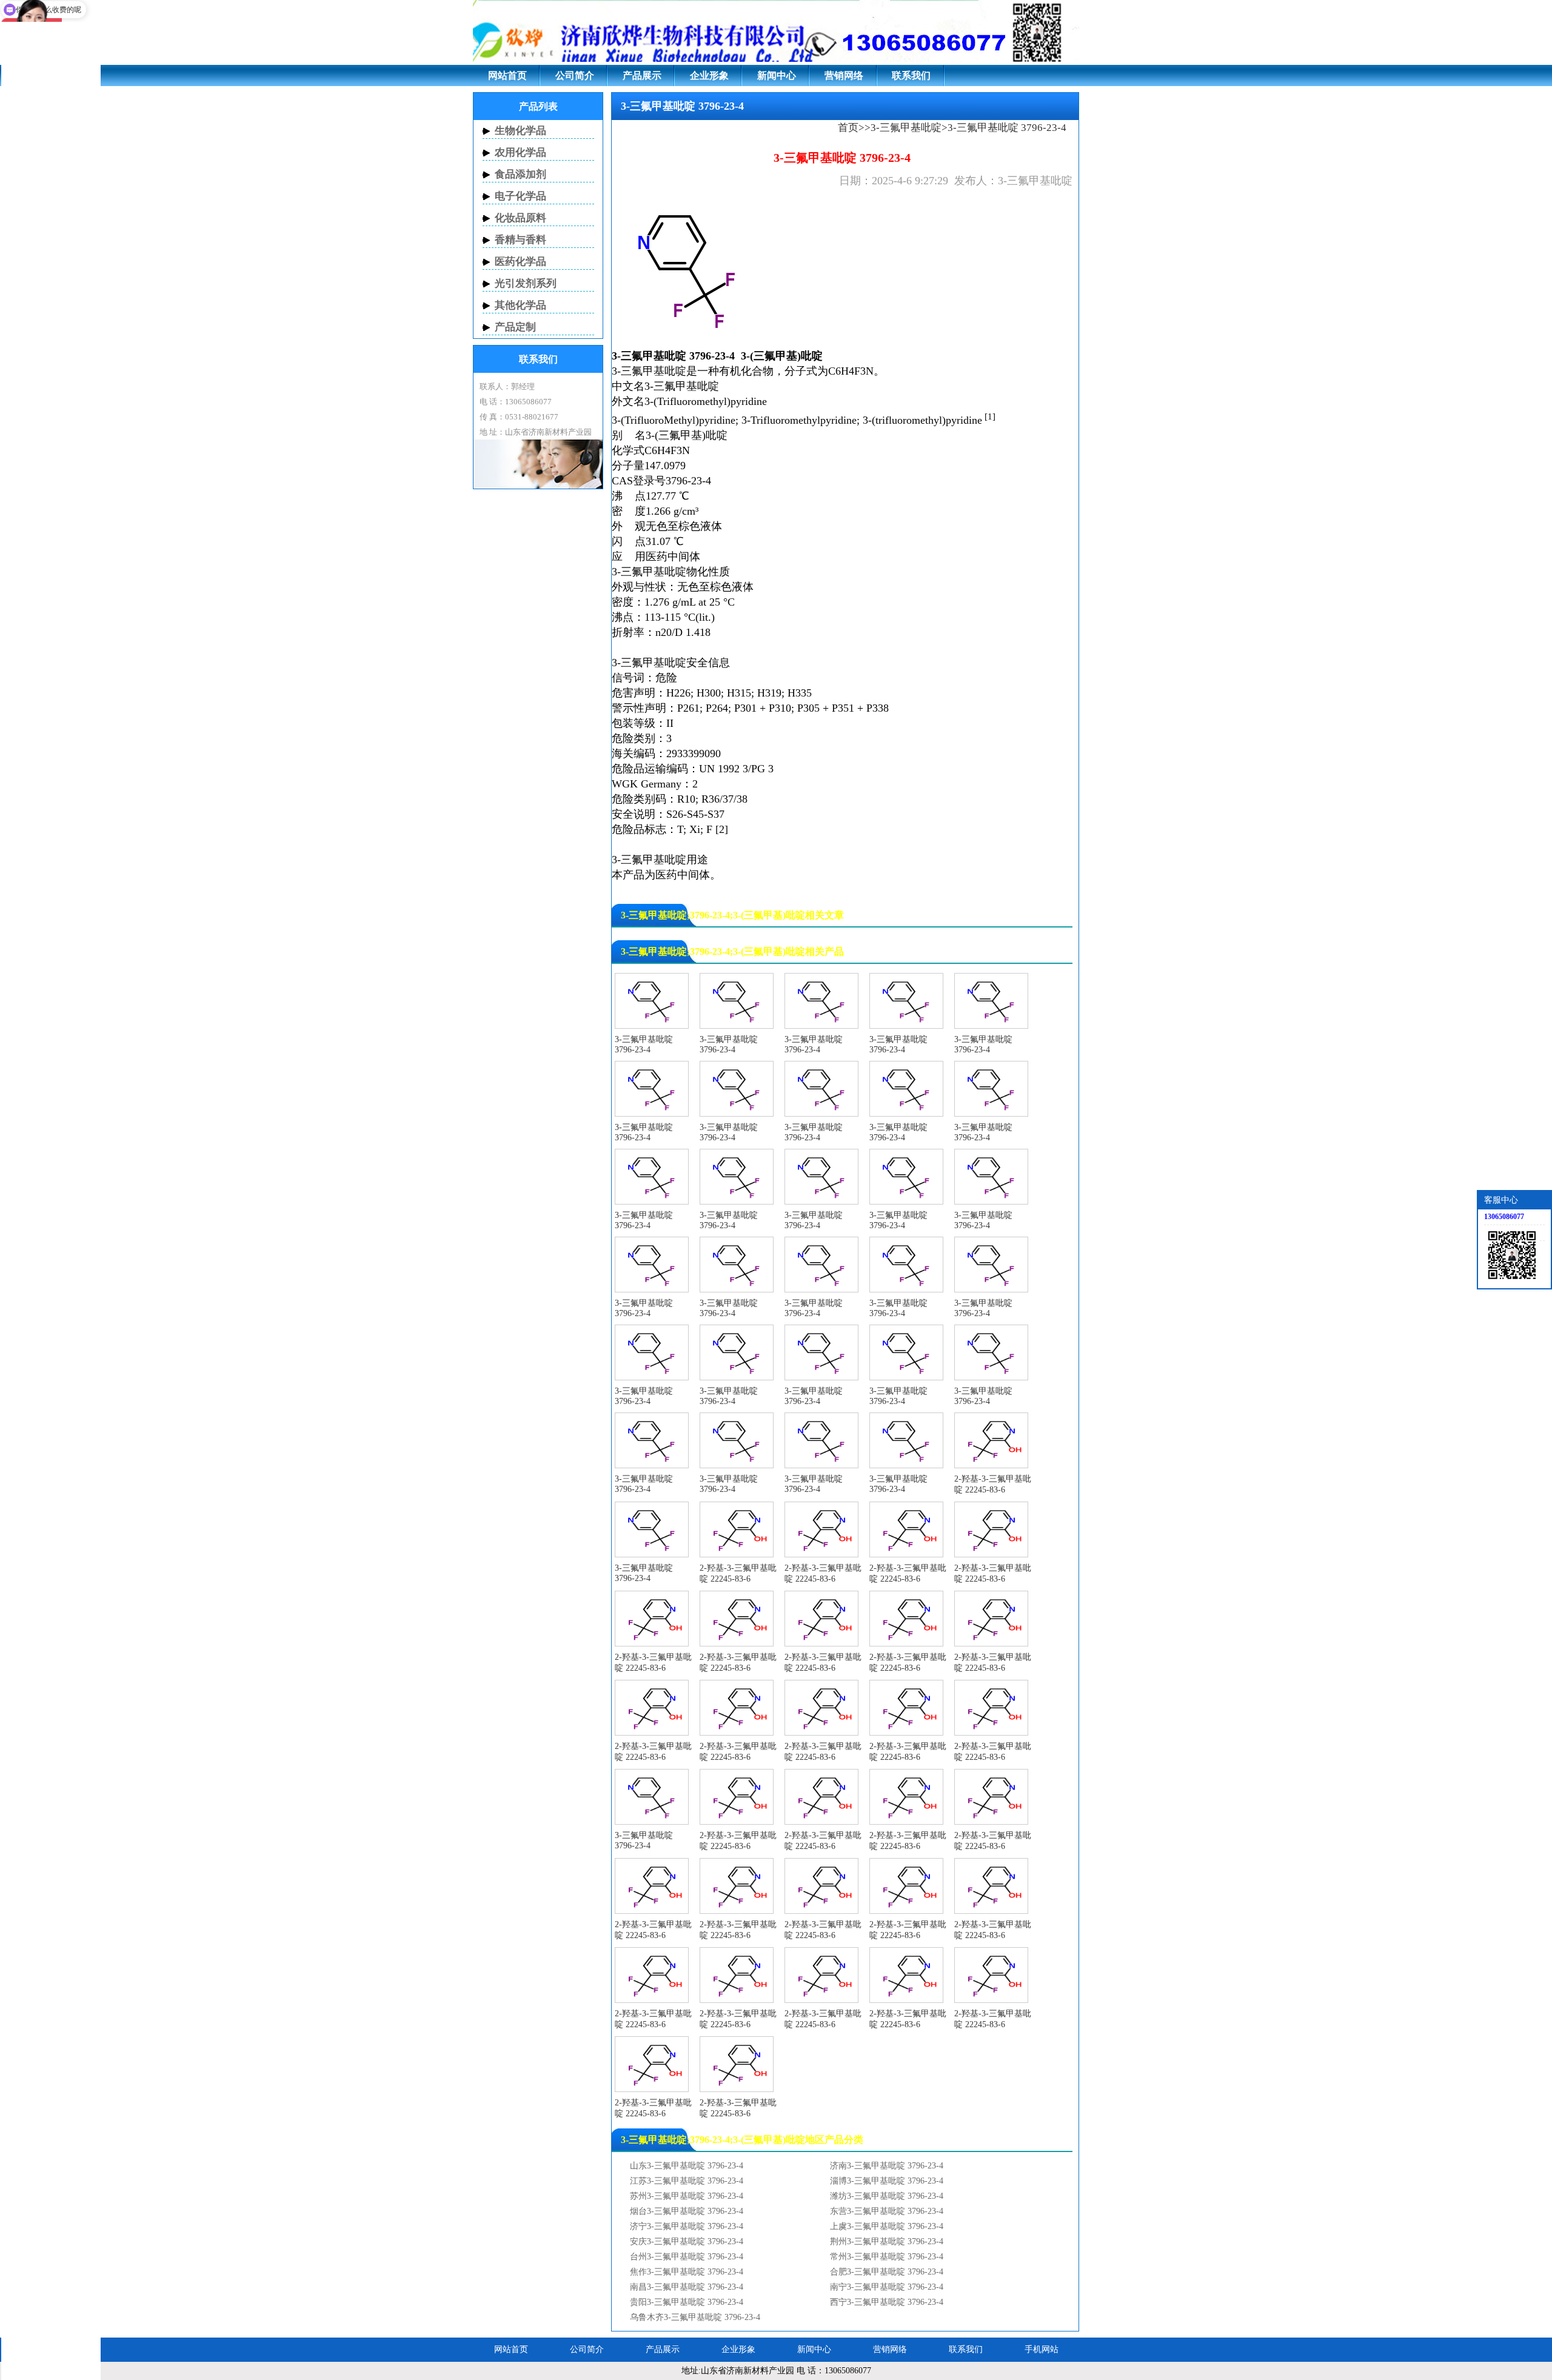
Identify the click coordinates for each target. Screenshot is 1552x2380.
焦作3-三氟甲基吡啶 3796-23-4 (687, 2272)
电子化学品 (520, 196)
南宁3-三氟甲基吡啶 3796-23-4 (887, 2287)
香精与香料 (520, 240)
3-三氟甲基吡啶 (906, 128)
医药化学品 (520, 262)
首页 (848, 128)
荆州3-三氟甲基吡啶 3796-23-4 (887, 2241)
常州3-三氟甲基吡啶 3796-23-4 (887, 2257)
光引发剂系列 (526, 283)
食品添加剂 (520, 174)
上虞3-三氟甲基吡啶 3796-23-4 (887, 2226)
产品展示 (642, 75)
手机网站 (1042, 2349)
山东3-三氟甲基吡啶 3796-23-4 (687, 2166)
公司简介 (575, 75)
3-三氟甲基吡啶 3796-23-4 (644, 1045)
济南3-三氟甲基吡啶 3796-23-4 (887, 2166)
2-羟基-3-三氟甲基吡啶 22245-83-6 (993, 1484)
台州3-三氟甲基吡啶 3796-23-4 (687, 2257)
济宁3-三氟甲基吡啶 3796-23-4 (687, 2226)
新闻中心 (777, 75)
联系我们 (911, 75)
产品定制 (515, 327)
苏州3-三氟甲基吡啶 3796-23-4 (687, 2196)
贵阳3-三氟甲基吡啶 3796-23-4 (687, 2302)
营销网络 (844, 75)
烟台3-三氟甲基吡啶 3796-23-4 (687, 2211)
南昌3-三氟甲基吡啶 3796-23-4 (687, 2287)
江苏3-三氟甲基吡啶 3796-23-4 (687, 2181)
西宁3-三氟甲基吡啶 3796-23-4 (887, 2302)
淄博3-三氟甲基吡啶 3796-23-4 (887, 2181)
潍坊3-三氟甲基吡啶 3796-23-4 (887, 2196)
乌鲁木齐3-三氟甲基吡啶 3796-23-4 (695, 2317)
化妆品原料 (520, 218)
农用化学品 (520, 152)
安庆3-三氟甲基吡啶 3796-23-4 (687, 2241)
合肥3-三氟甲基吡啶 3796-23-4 (887, 2272)
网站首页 (507, 75)
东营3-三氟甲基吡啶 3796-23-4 (887, 2211)
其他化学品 (520, 305)
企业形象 (709, 75)
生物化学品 (520, 131)
